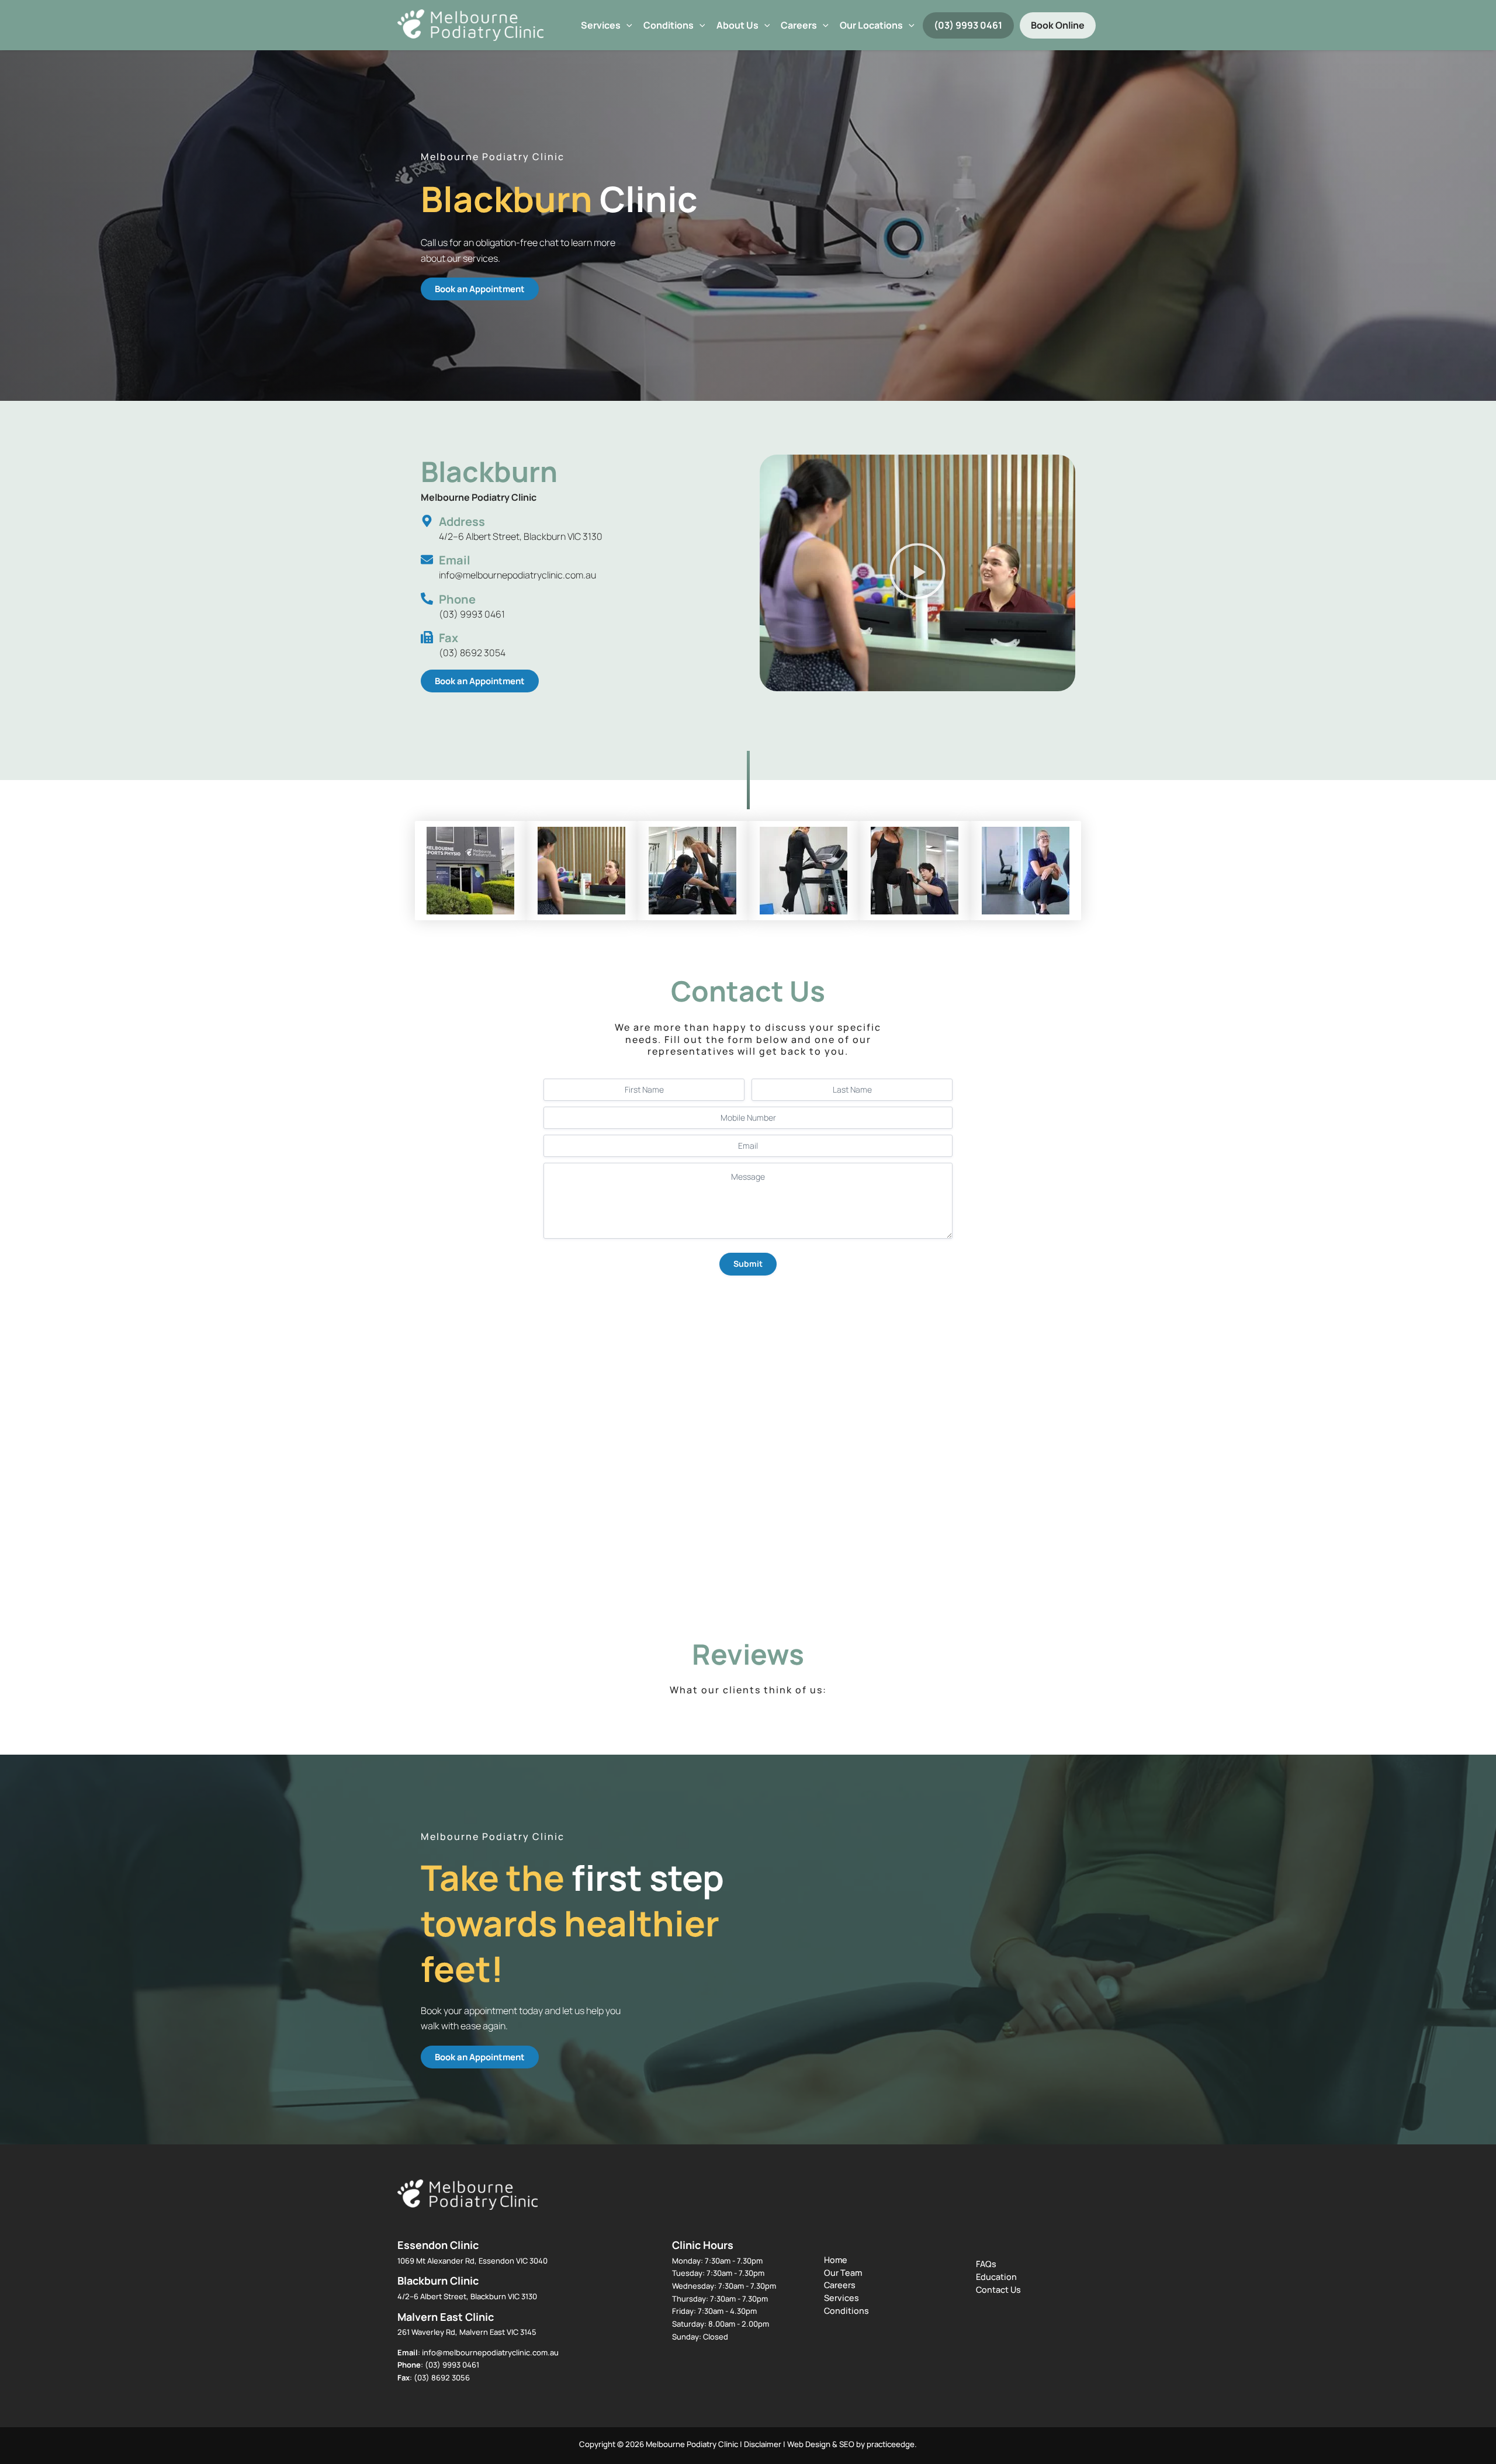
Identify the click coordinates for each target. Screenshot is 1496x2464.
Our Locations (871, 25)
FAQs (986, 2264)
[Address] (427, 521)
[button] (626, 25)
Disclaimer (763, 2444)
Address (462, 521)
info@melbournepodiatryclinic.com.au (490, 2352)
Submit (748, 1264)
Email (455, 560)
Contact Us (998, 2290)
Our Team (843, 2273)
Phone (457, 599)
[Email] (427, 559)
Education (996, 2277)
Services (601, 25)
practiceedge (891, 2444)
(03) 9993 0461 (968, 25)
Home (836, 2260)
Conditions (669, 25)
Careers (840, 2285)
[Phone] (427, 599)
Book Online (1058, 25)
